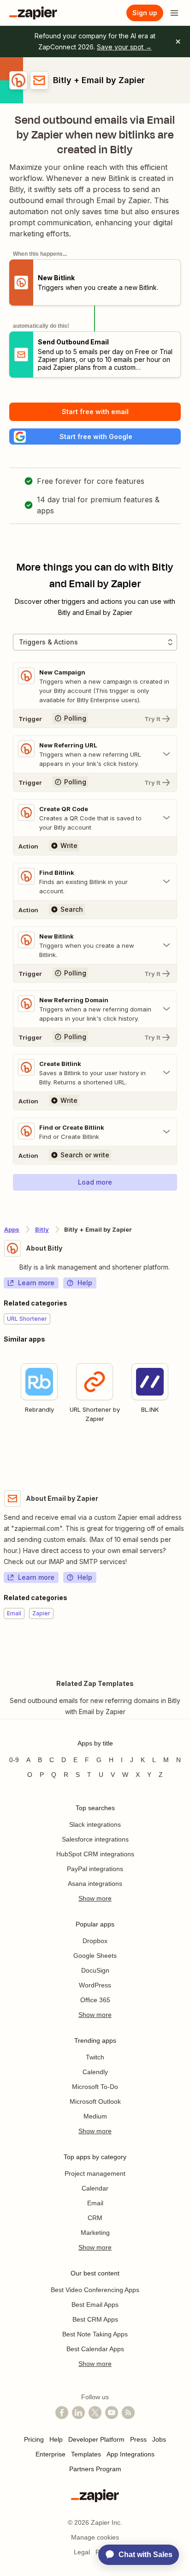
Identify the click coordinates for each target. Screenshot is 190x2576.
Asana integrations (95, 1884)
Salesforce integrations (95, 1839)
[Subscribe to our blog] (128, 2413)
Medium (95, 2116)
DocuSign (95, 1970)
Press (138, 2439)
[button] (95, 436)
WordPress (95, 1985)
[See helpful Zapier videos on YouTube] (112, 2413)
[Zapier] (33, 13)
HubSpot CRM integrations (95, 1854)
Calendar (95, 2188)
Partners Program (95, 2469)
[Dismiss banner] (178, 42)
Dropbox (95, 1941)
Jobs (159, 2439)
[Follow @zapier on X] (95, 2413)
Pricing (34, 2439)
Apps (12, 1229)
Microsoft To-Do (95, 2087)
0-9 (14, 1760)
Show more (95, 1898)
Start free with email (95, 412)
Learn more (36, 1283)
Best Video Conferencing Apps (95, 2290)
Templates (86, 2454)
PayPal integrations (95, 1869)
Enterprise (50, 2454)
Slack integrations (95, 1824)
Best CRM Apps (95, 2319)
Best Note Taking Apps (95, 2334)
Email (95, 2203)
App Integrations (131, 2454)
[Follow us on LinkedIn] (78, 2413)
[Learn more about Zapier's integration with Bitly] (186, 1456)
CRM (95, 2218)
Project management (95, 2173)
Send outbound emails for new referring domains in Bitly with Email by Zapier (95, 1706)
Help (85, 1283)
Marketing (95, 2233)
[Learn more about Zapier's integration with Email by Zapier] (186, 1647)
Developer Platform (96, 2439)
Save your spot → (124, 47)
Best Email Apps (95, 2305)
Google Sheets (95, 1956)
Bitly (42, 1229)
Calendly (95, 2072)
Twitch (95, 2057)
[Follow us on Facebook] (62, 2413)
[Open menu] (174, 13)
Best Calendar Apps (95, 2349)
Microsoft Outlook (95, 2101)
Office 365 (95, 2000)
